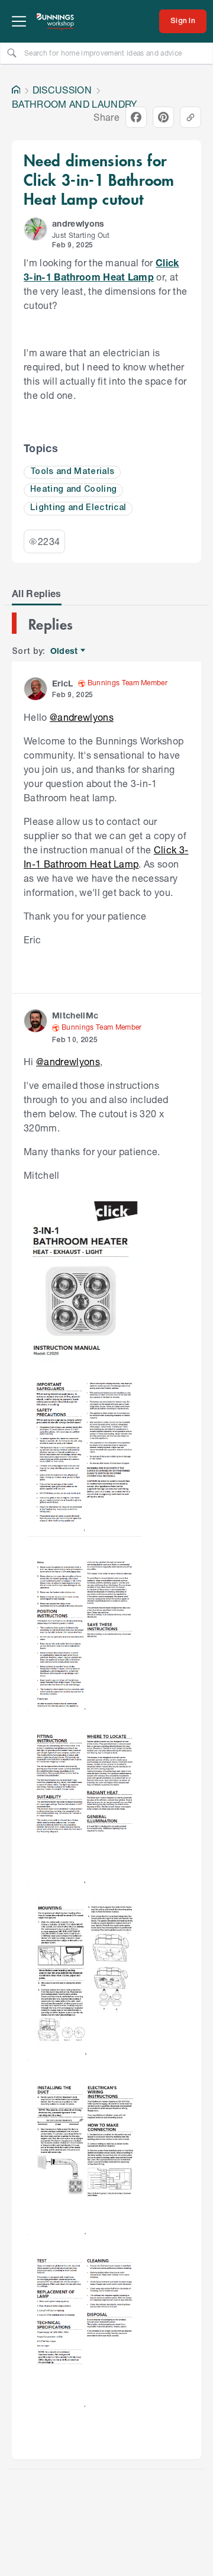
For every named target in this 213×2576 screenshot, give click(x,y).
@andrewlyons (82, 717)
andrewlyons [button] (78, 223)
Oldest (65, 651)
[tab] (37, 594)
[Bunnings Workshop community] (56, 21)
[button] (35, 229)
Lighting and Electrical (78, 508)
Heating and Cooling (73, 490)
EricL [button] (63, 683)
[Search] (12, 53)
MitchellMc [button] (75, 1015)
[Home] (16, 90)
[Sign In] (183, 21)
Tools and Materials (72, 472)
